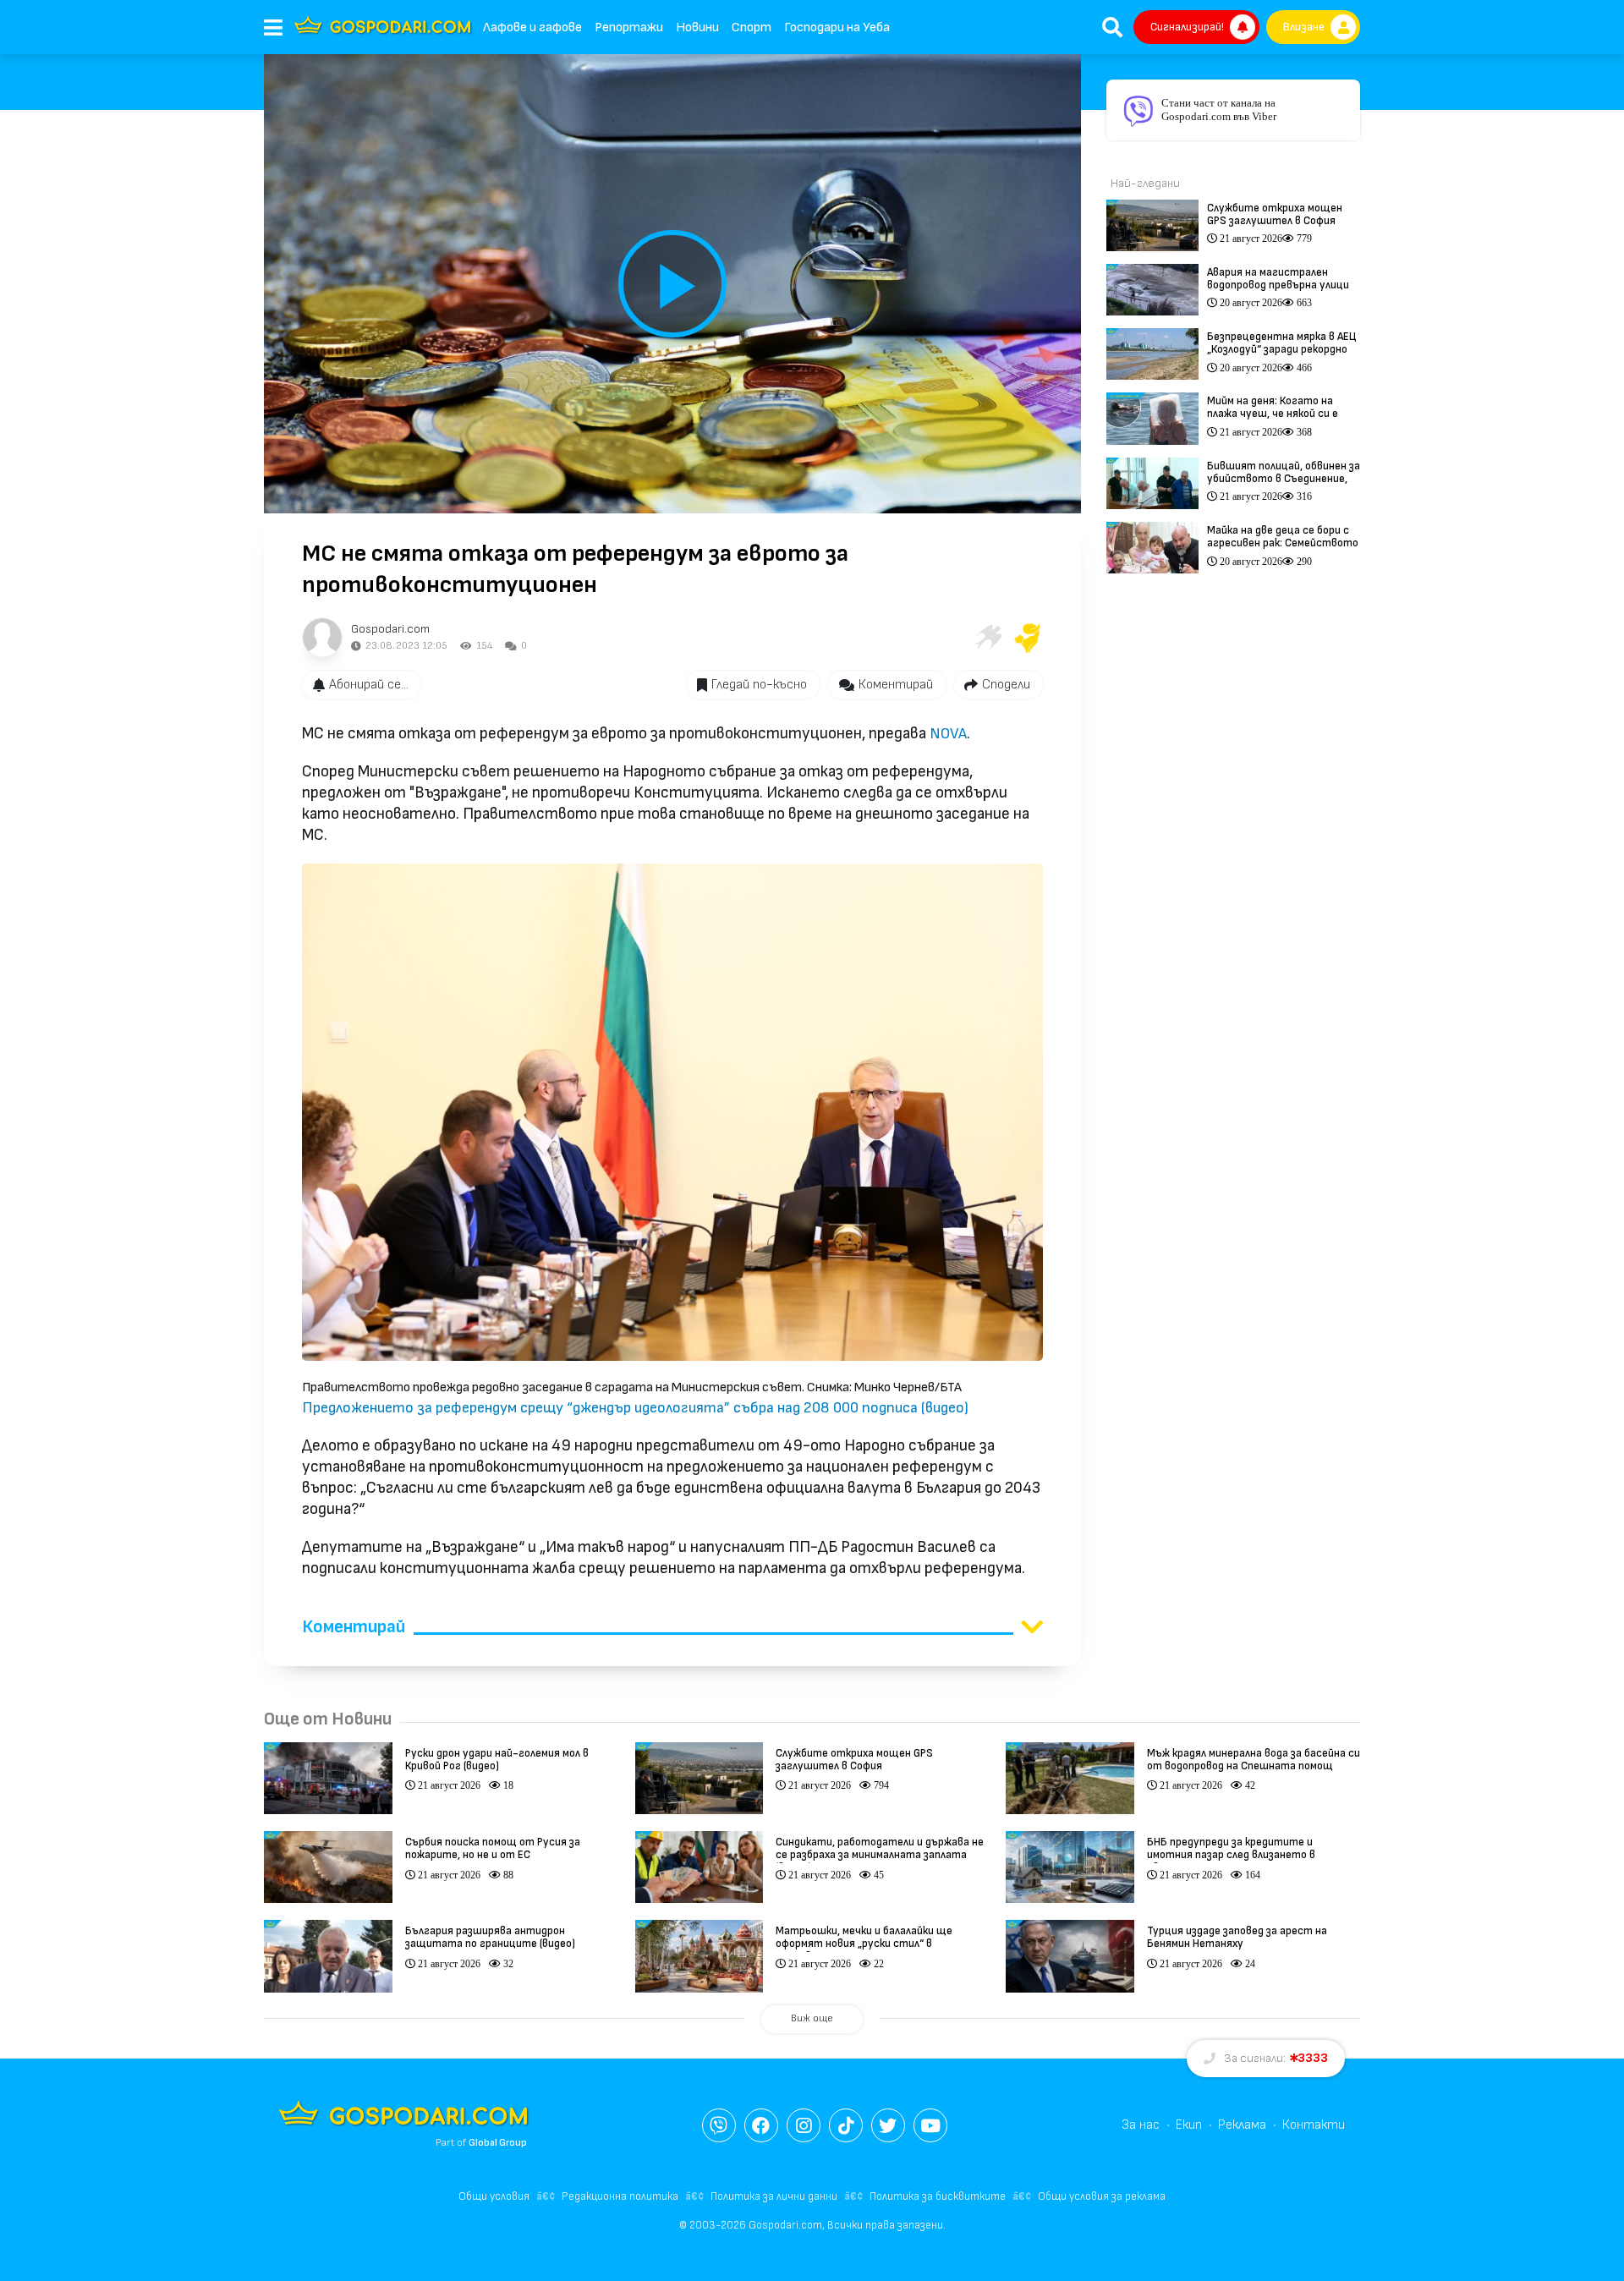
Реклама (1242, 2125)
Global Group (498, 2143)
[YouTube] (930, 2125)
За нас (1141, 2125)
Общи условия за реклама (1102, 2196)
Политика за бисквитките (938, 2196)
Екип (1189, 2125)
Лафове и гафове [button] (532, 27)
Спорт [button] (752, 27)
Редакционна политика (620, 2196)
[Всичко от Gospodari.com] (322, 638)
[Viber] (719, 2125)
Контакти (1314, 2125)
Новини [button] (697, 27)
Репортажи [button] (629, 27)
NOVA (948, 734)
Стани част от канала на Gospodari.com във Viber (1219, 110)
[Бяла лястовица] (987, 638)
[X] (888, 2125)
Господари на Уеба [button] (837, 27)
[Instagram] (804, 2125)
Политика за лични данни (774, 2196)
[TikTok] (846, 2125)
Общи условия (494, 2196)
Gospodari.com (390, 629)
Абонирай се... (369, 685)
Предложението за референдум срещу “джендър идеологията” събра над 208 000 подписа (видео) (635, 1408)
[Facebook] (761, 2125)
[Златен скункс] (1028, 638)
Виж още (812, 2018)
